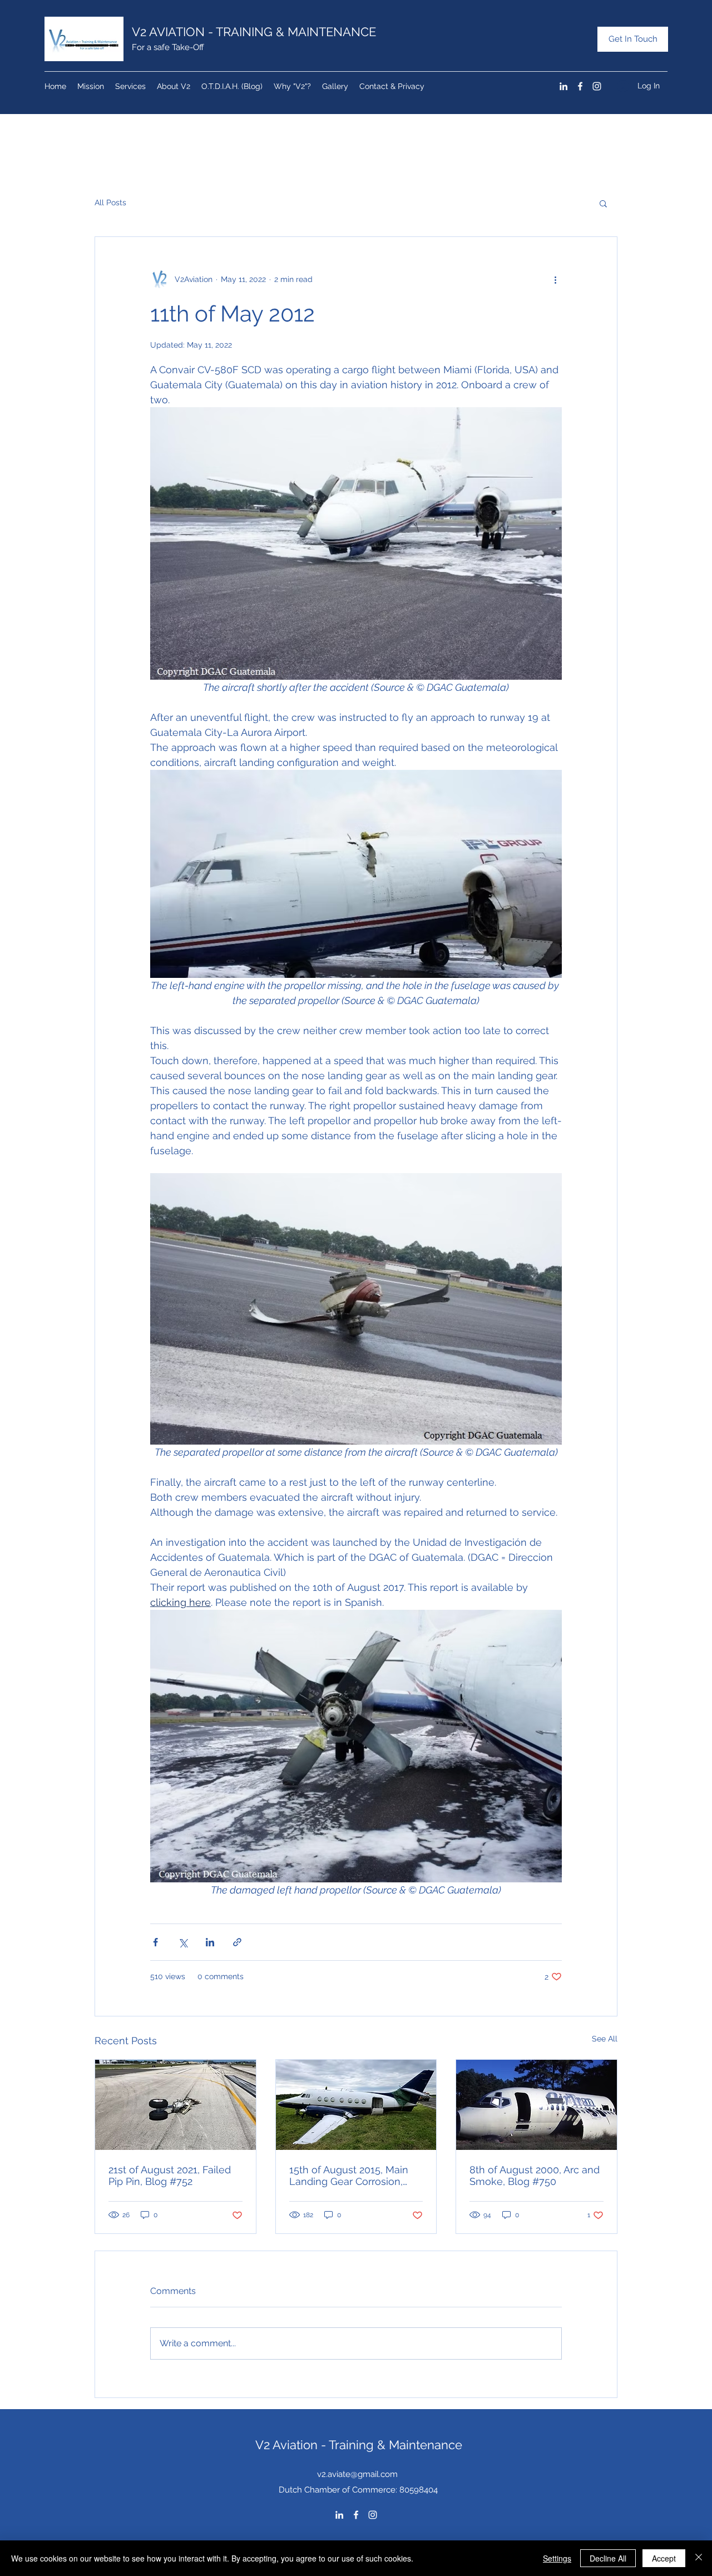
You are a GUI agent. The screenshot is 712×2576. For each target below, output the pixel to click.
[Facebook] (580, 86)
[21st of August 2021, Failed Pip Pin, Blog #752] (175, 2105)
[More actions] (555, 279)
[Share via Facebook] (155, 1942)
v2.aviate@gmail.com (357, 2474)
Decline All (608, 2558)
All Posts (110, 202)
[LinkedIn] (563, 86)
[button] (603, 203)
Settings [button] (557, 2558)
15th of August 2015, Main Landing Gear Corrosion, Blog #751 (349, 2175)
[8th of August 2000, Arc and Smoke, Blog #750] (537, 2105)
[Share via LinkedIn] (210, 1942)
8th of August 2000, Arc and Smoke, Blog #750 (535, 2175)
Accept (664, 2558)
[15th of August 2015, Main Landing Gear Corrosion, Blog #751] (356, 2105)
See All (605, 2039)
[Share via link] (237, 1942)
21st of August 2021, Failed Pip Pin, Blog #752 (170, 2175)
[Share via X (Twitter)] (183, 1942)
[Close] (699, 2558)
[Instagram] (597, 86)
